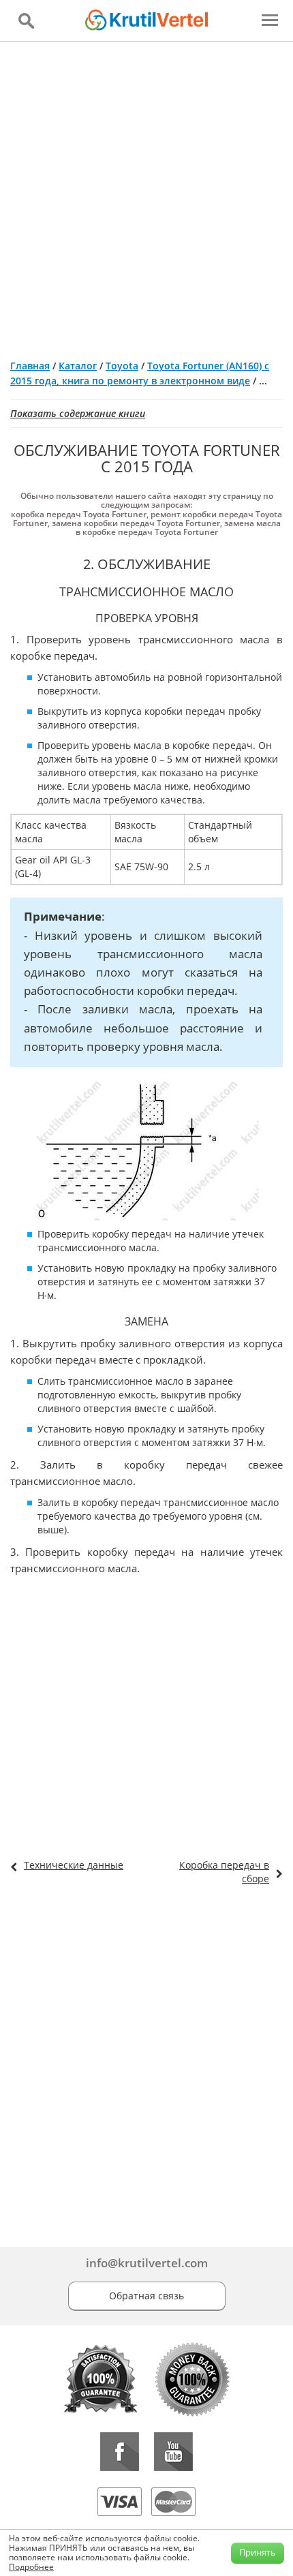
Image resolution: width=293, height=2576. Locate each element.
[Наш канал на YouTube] (173, 2452)
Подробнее (31, 2567)
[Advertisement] (146, 195)
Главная (30, 366)
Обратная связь (146, 2296)
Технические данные (74, 1865)
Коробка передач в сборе (224, 1872)
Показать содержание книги (78, 413)
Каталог (78, 366)
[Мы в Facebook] (120, 2452)
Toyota (122, 366)
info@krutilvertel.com (147, 2263)
